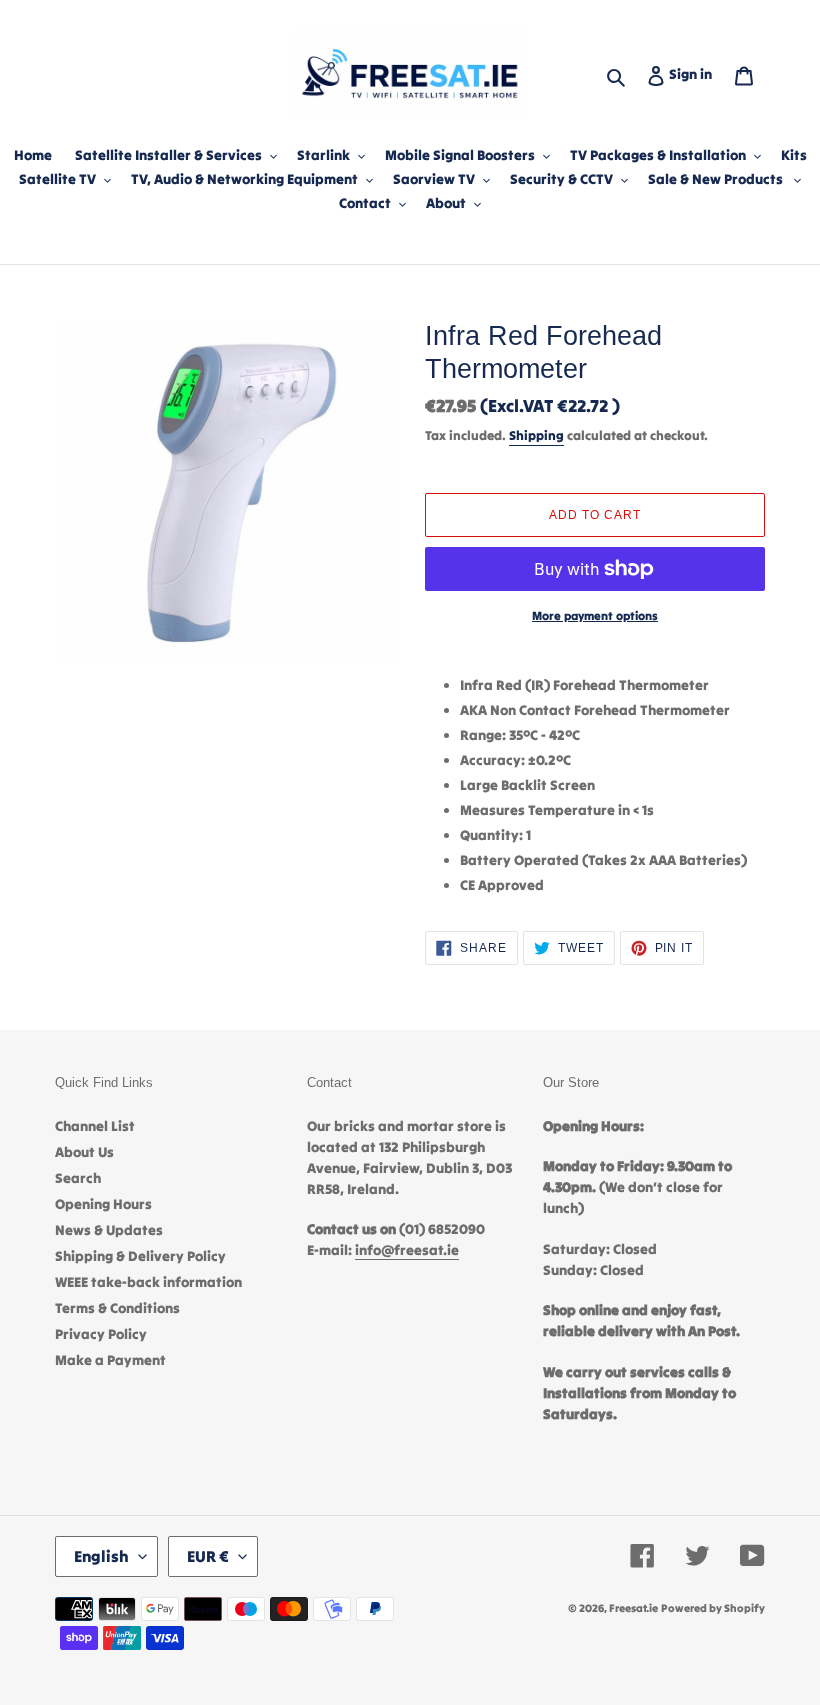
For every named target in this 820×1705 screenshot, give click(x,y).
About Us (84, 1152)
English (101, 1556)
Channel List (95, 1126)
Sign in (694, 73)
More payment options (595, 615)
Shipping (536, 435)
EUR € (208, 1556)
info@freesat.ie (407, 1250)
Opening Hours (103, 1204)
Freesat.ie (633, 1608)
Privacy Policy (101, 1334)
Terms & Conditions (117, 1308)
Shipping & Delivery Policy (140, 1256)
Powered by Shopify (713, 1608)
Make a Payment (110, 1360)
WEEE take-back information (148, 1282)
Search (78, 1178)
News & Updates (109, 1230)
